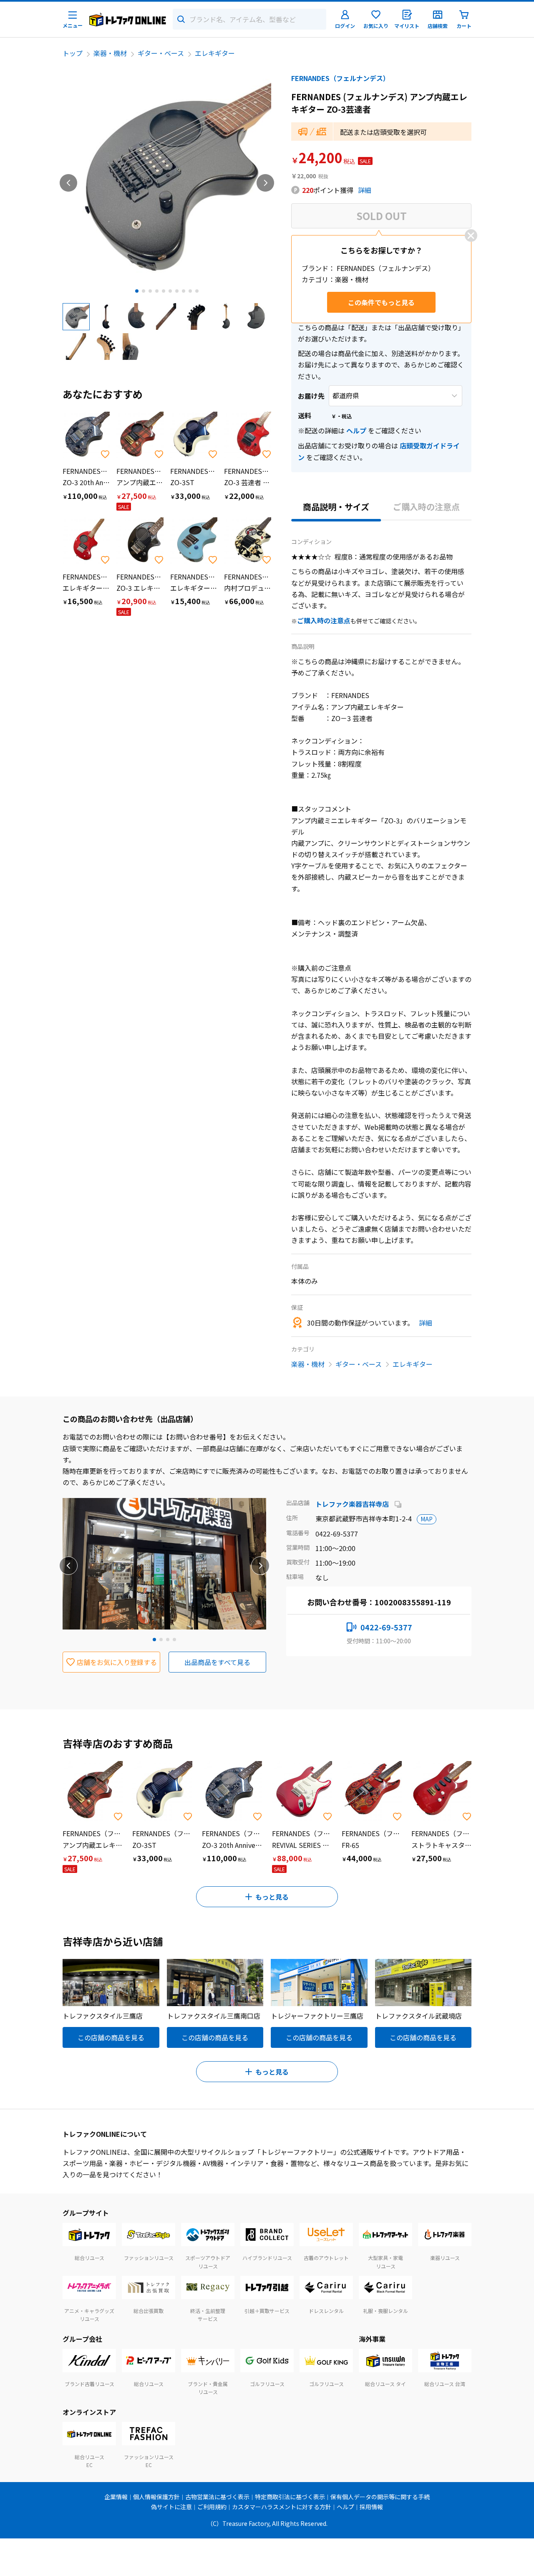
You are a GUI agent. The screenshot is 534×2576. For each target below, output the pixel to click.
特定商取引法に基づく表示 (290, 2497)
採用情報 (371, 2507)
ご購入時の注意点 (426, 507)
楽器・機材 (110, 53)
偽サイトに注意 (171, 2507)
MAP (427, 1519)
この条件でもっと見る (381, 302)
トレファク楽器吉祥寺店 (353, 1504)
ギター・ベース (161, 53)
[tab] (137, 291)
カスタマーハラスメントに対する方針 (282, 2507)
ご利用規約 (212, 2507)
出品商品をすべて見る (217, 1662)
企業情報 (116, 2497)
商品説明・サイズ (336, 507)
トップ (73, 53)
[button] (76, 316)
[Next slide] (265, 183)
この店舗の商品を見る (111, 2037)
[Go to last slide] (68, 183)
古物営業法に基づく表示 (217, 2497)
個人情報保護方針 (156, 2497)
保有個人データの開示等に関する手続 (380, 2497)
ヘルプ (356, 430)
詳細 (365, 190)
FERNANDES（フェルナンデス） (340, 78)
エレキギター (215, 53)
